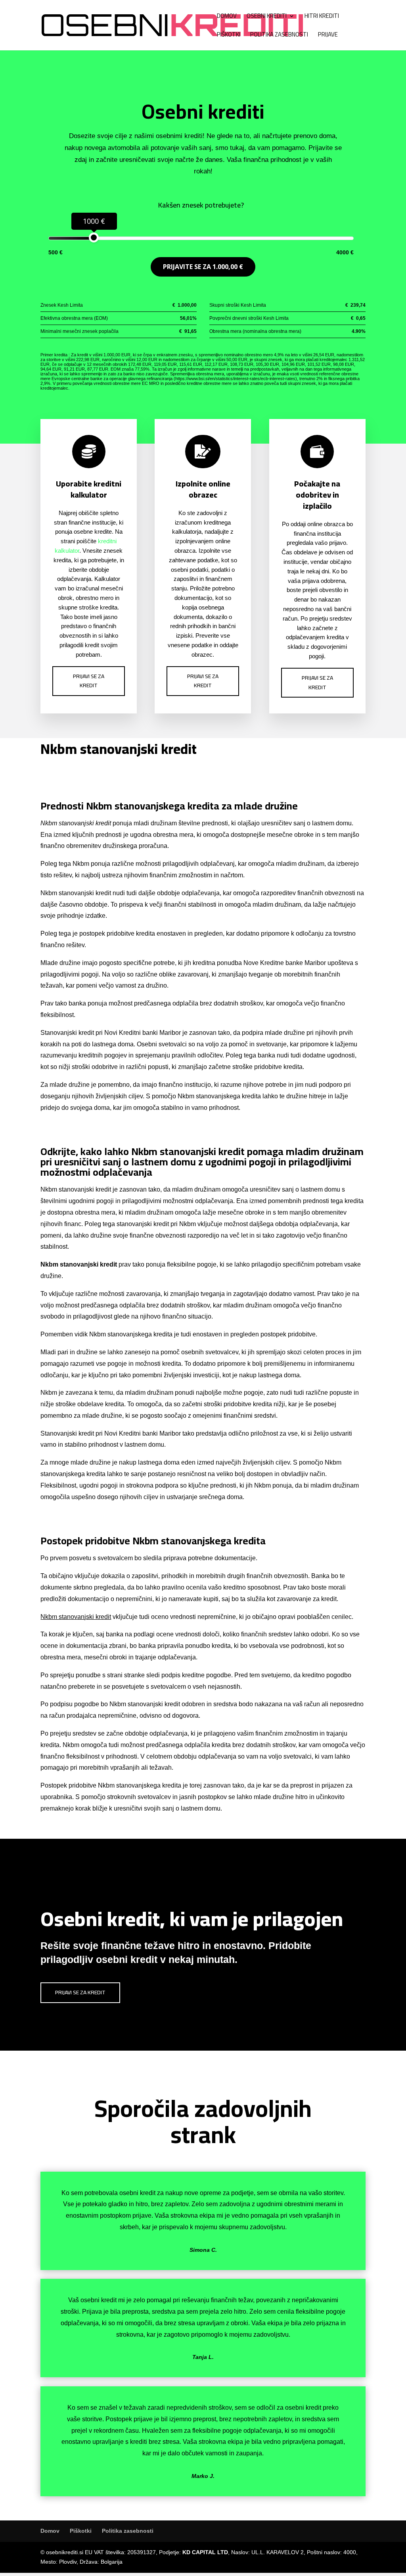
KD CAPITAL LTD (205, 2552)
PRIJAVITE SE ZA (203, 267)
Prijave (328, 36)
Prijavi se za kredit (89, 681)
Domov (227, 17)
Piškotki (229, 36)
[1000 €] (94, 237)
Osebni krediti (267, 17)
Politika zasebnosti (279, 36)
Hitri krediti (322, 17)
